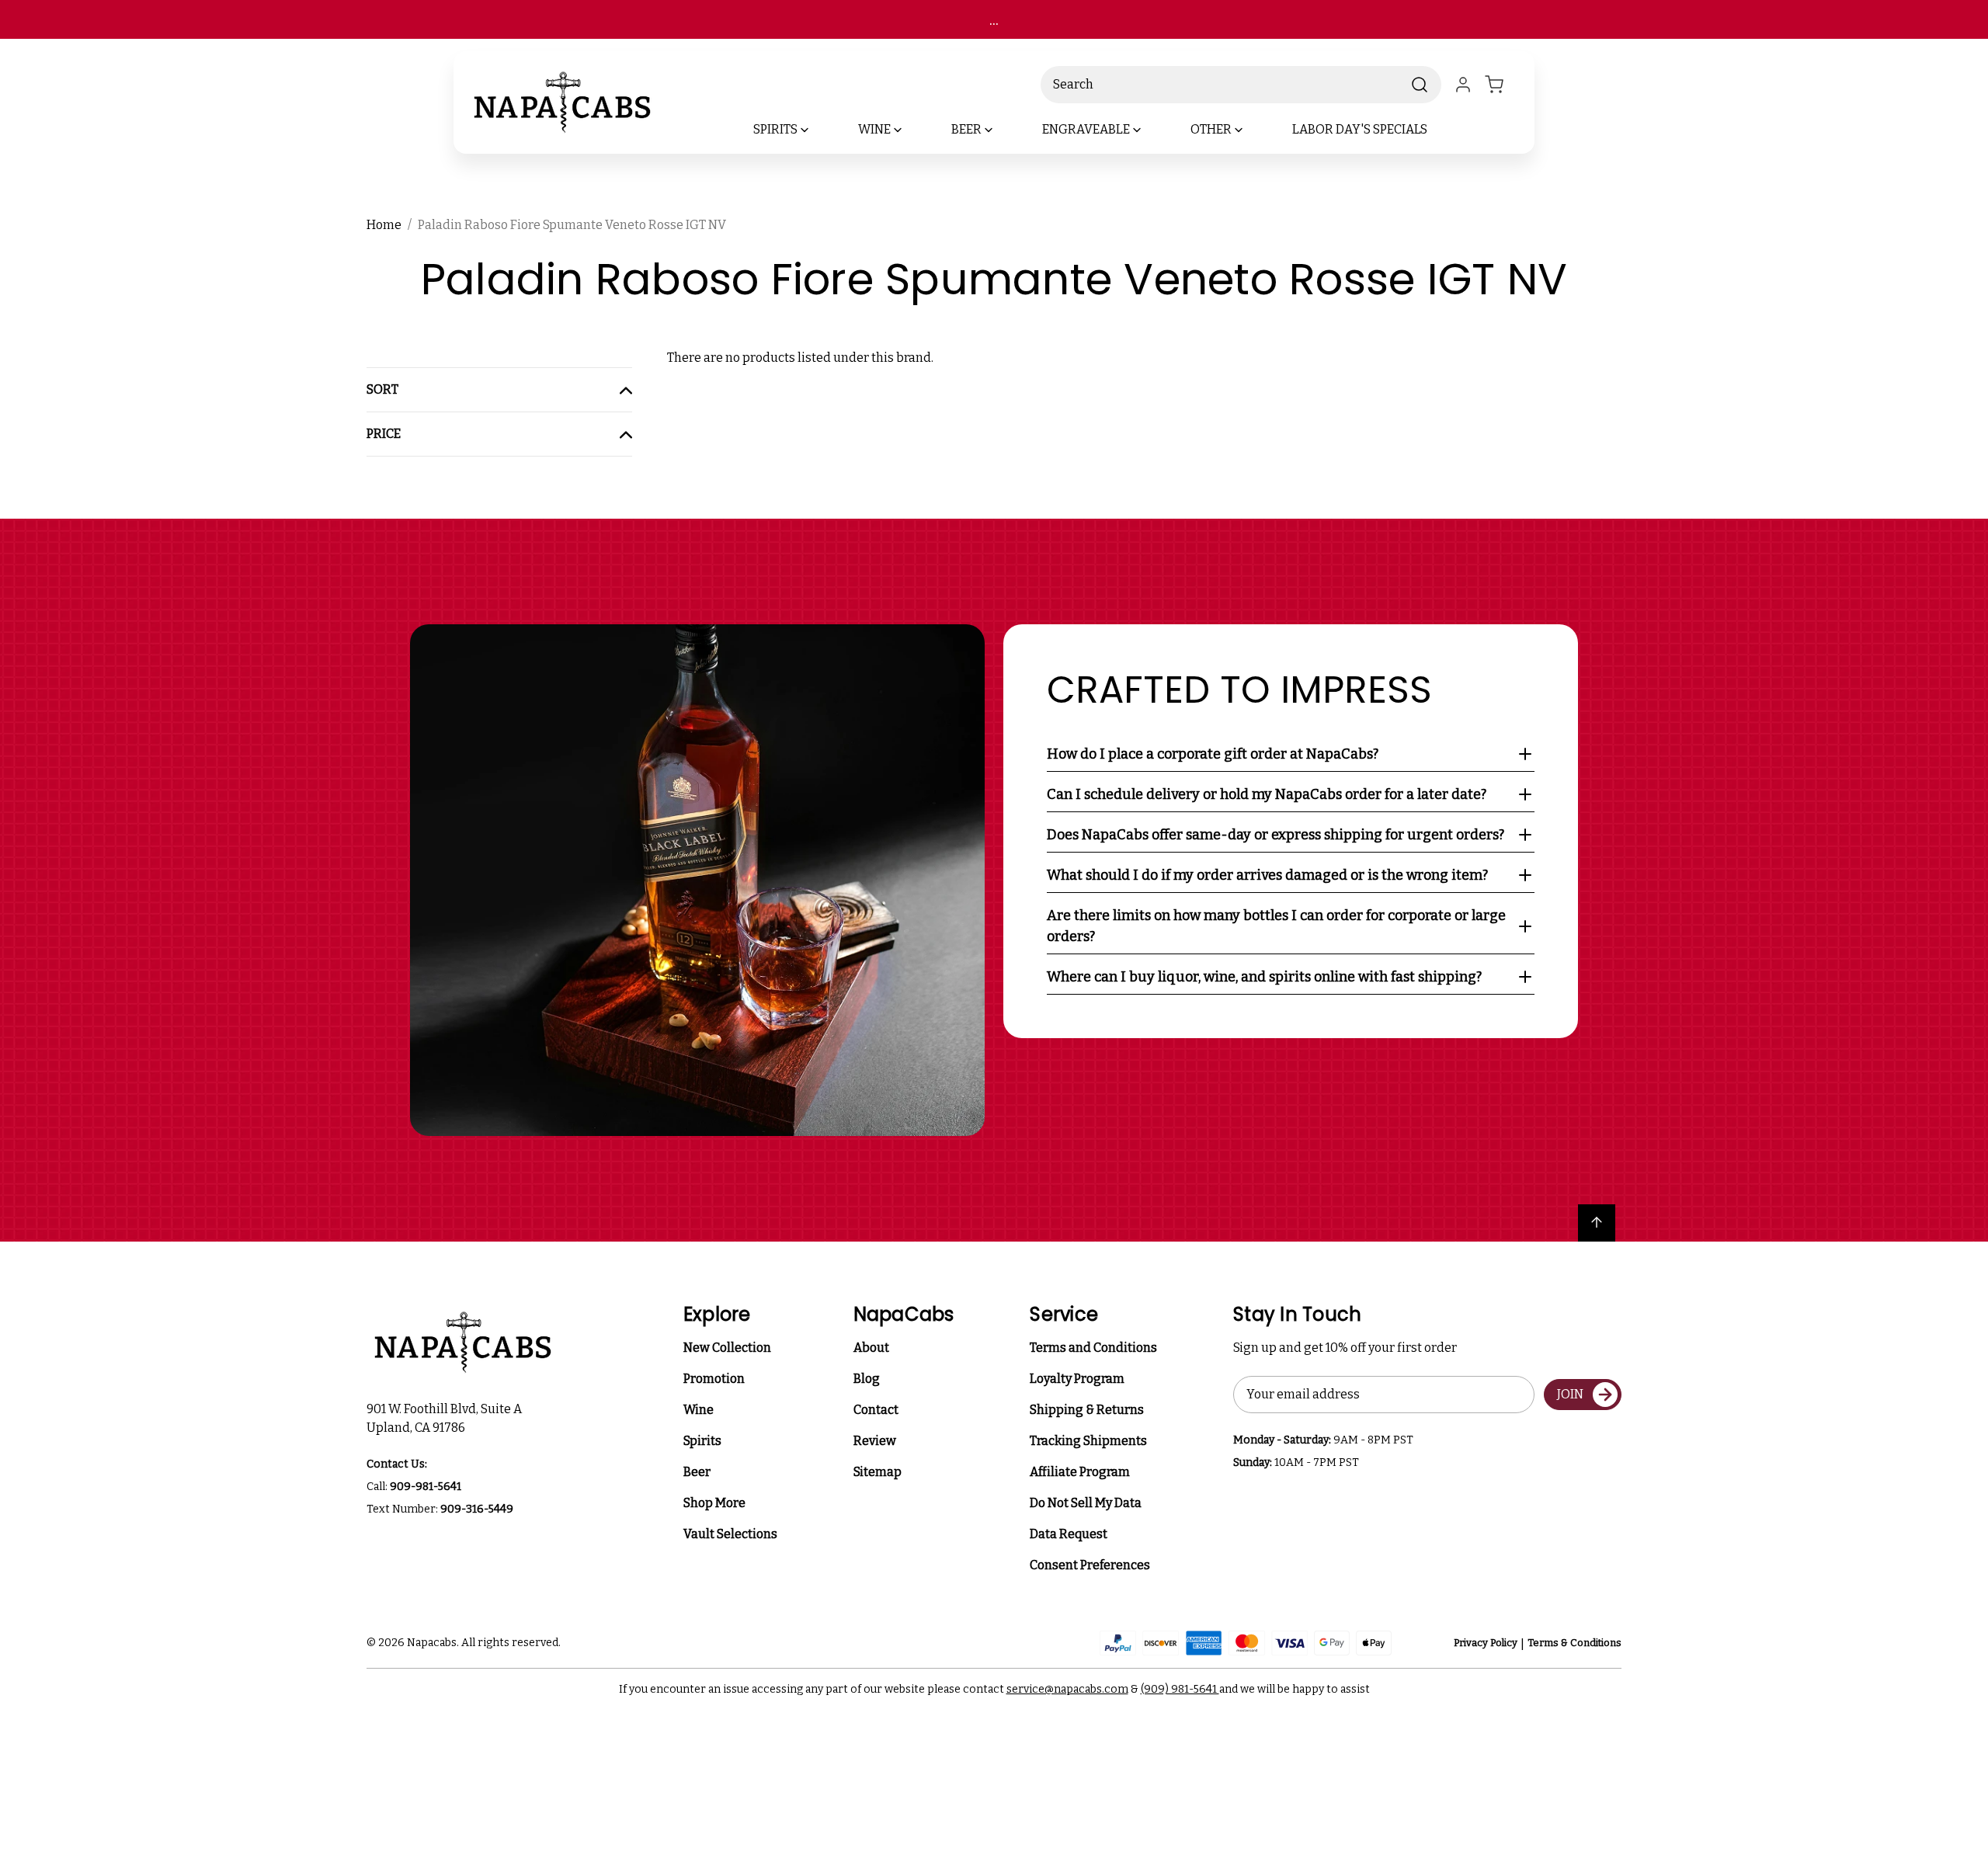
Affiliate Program (1080, 1472)
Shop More (714, 1503)
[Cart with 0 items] (1503, 85)
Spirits (702, 1441)
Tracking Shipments (1088, 1441)
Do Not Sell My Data (1086, 1503)
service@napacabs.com (1067, 1689)
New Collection (727, 1348)
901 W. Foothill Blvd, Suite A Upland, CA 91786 (447, 1418)
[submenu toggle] (818, 130)
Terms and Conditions (1093, 1348)
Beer (697, 1472)
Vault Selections (730, 1534)
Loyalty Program (1077, 1379)
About (871, 1348)
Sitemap (878, 1472)
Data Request (1069, 1534)
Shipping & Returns (1087, 1410)
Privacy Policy (1486, 1643)
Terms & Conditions (1574, 1643)
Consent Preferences (1090, 1565)
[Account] (1463, 85)
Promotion (714, 1379)
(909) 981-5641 (1180, 1689)
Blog (867, 1379)
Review (875, 1441)
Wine (699, 1410)
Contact (876, 1410)
